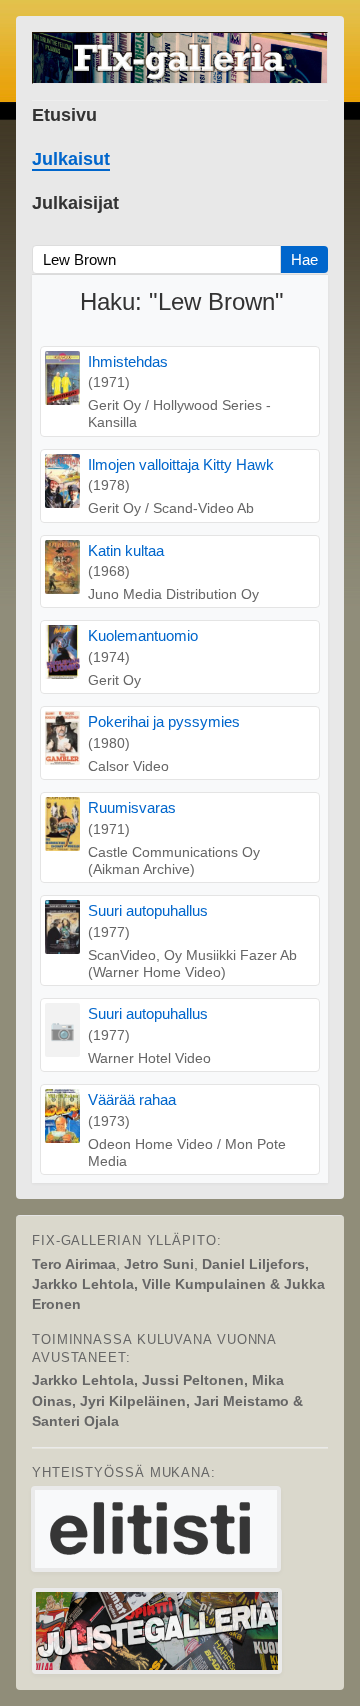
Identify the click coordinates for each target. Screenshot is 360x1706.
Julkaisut (71, 159)
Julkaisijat (75, 203)
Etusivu (64, 115)
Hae (304, 259)
